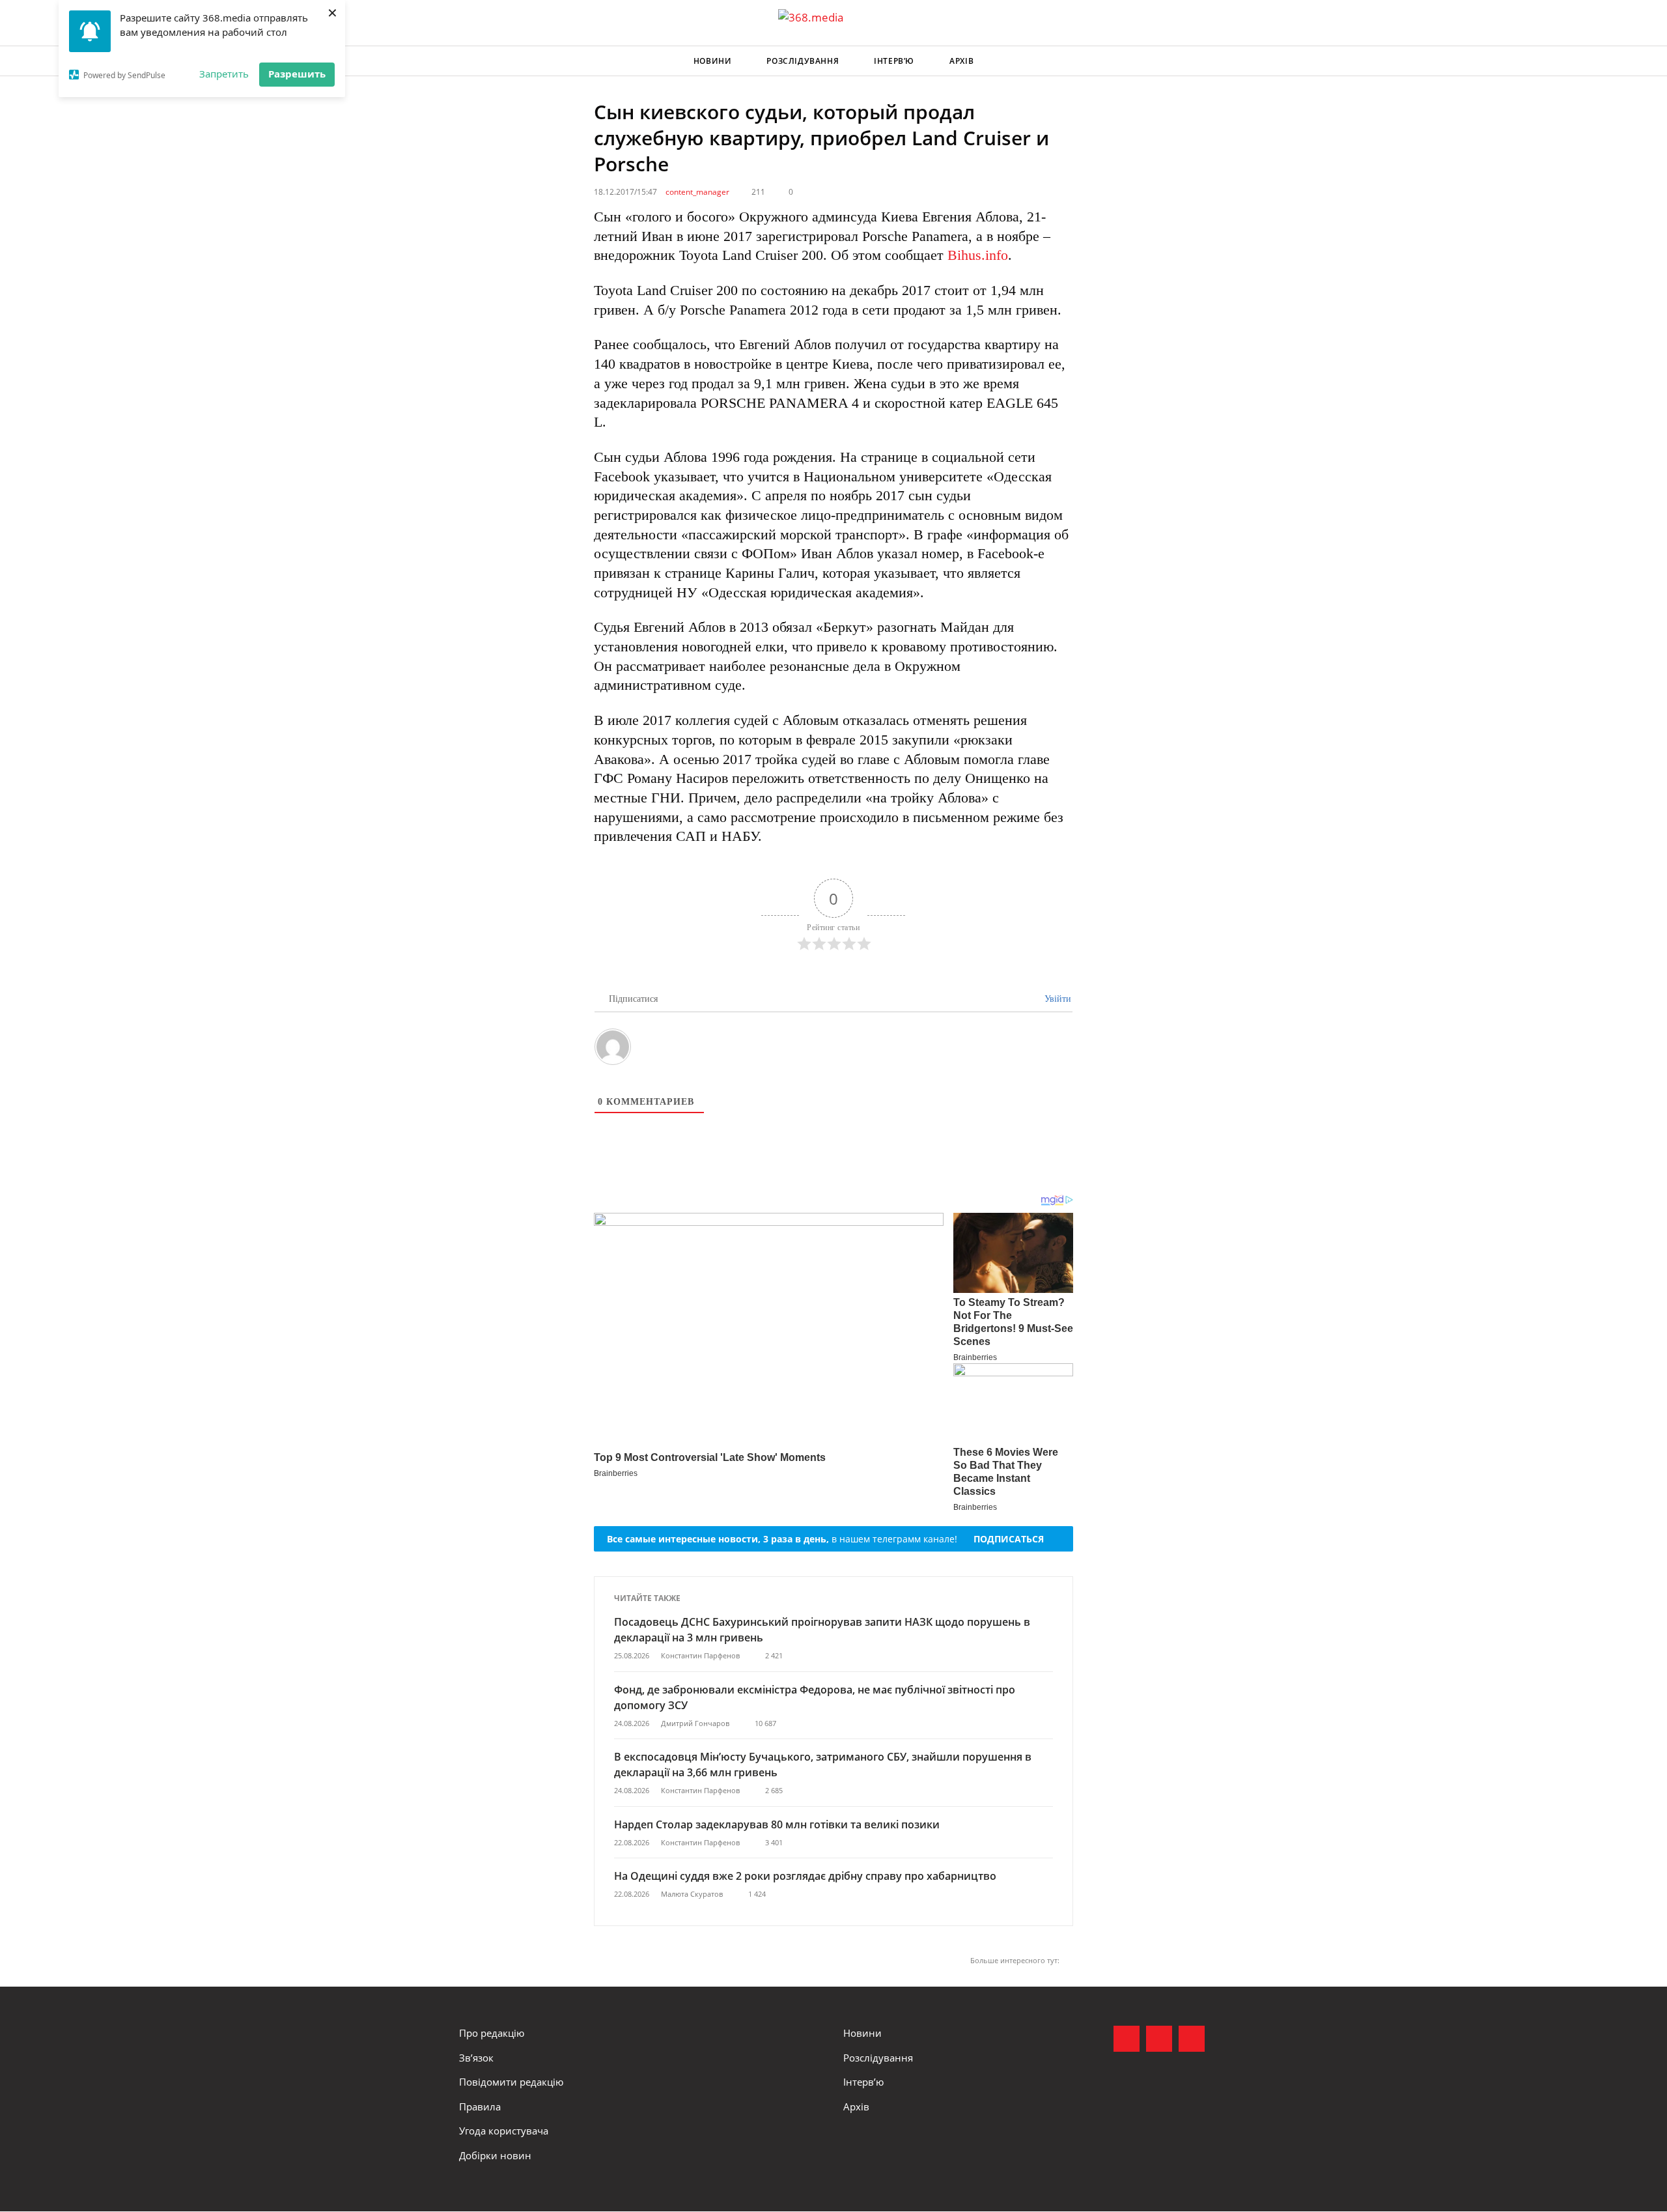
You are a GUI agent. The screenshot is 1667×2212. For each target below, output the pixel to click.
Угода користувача (504, 2131)
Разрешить (297, 74)
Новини (713, 61)
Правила (480, 2106)
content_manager (697, 192)
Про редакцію (492, 2033)
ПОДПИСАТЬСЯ (1009, 1539)
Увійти (1057, 999)
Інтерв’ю (894, 61)
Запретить (224, 74)
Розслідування (803, 61)
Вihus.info (978, 255)
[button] (1196, 61)
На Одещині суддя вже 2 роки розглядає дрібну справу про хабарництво (805, 1876)
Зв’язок (476, 2058)
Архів (961, 61)
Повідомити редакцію (511, 2082)
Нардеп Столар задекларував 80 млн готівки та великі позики (777, 1824)
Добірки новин (495, 2155)
